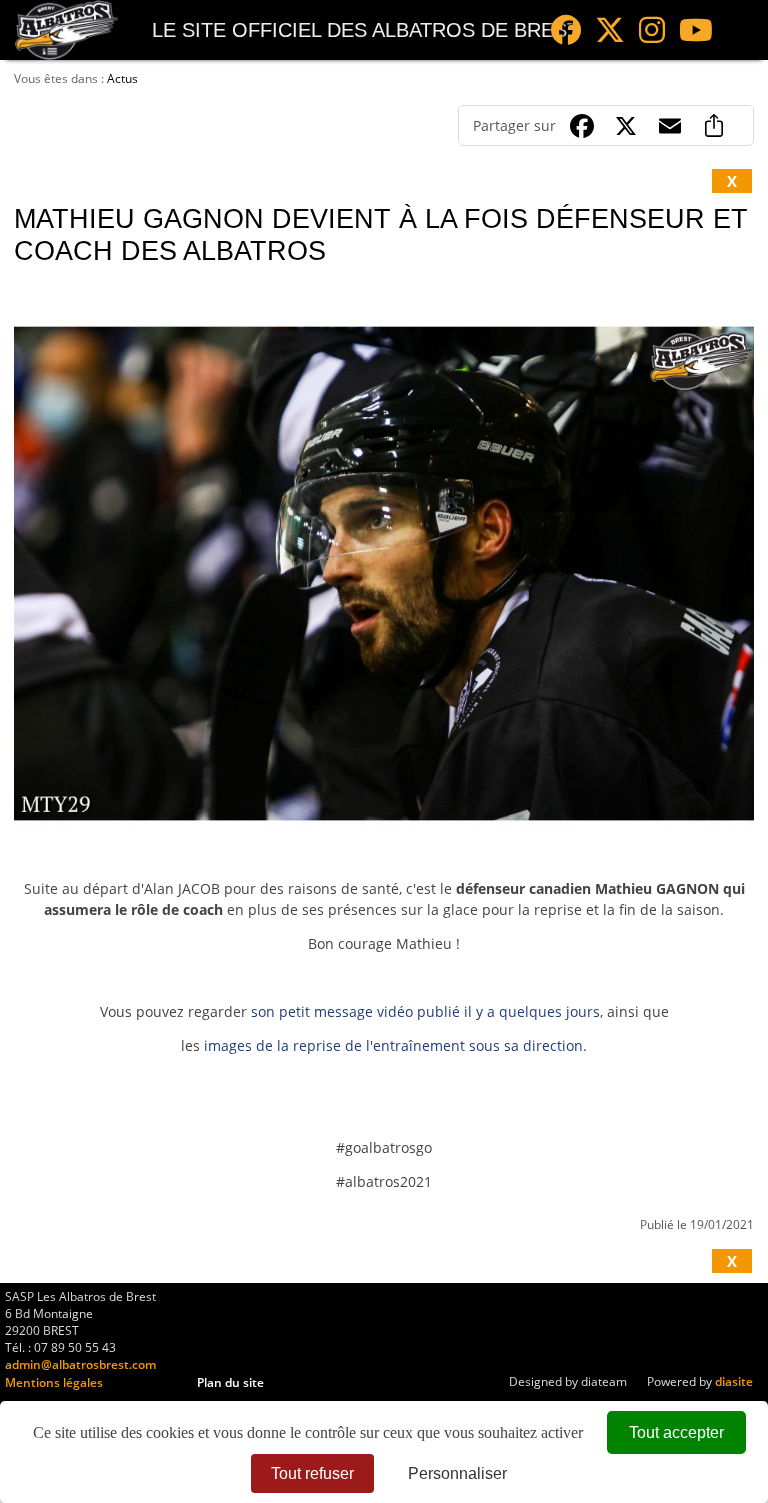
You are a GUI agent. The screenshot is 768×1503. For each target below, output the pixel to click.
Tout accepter (676, 1432)
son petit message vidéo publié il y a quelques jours (425, 1011)
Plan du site (230, 1382)
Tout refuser (312, 1473)
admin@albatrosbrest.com (80, 1364)
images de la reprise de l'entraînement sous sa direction (393, 1045)
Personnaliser (457, 1473)
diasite (734, 1381)
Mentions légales (54, 1382)
